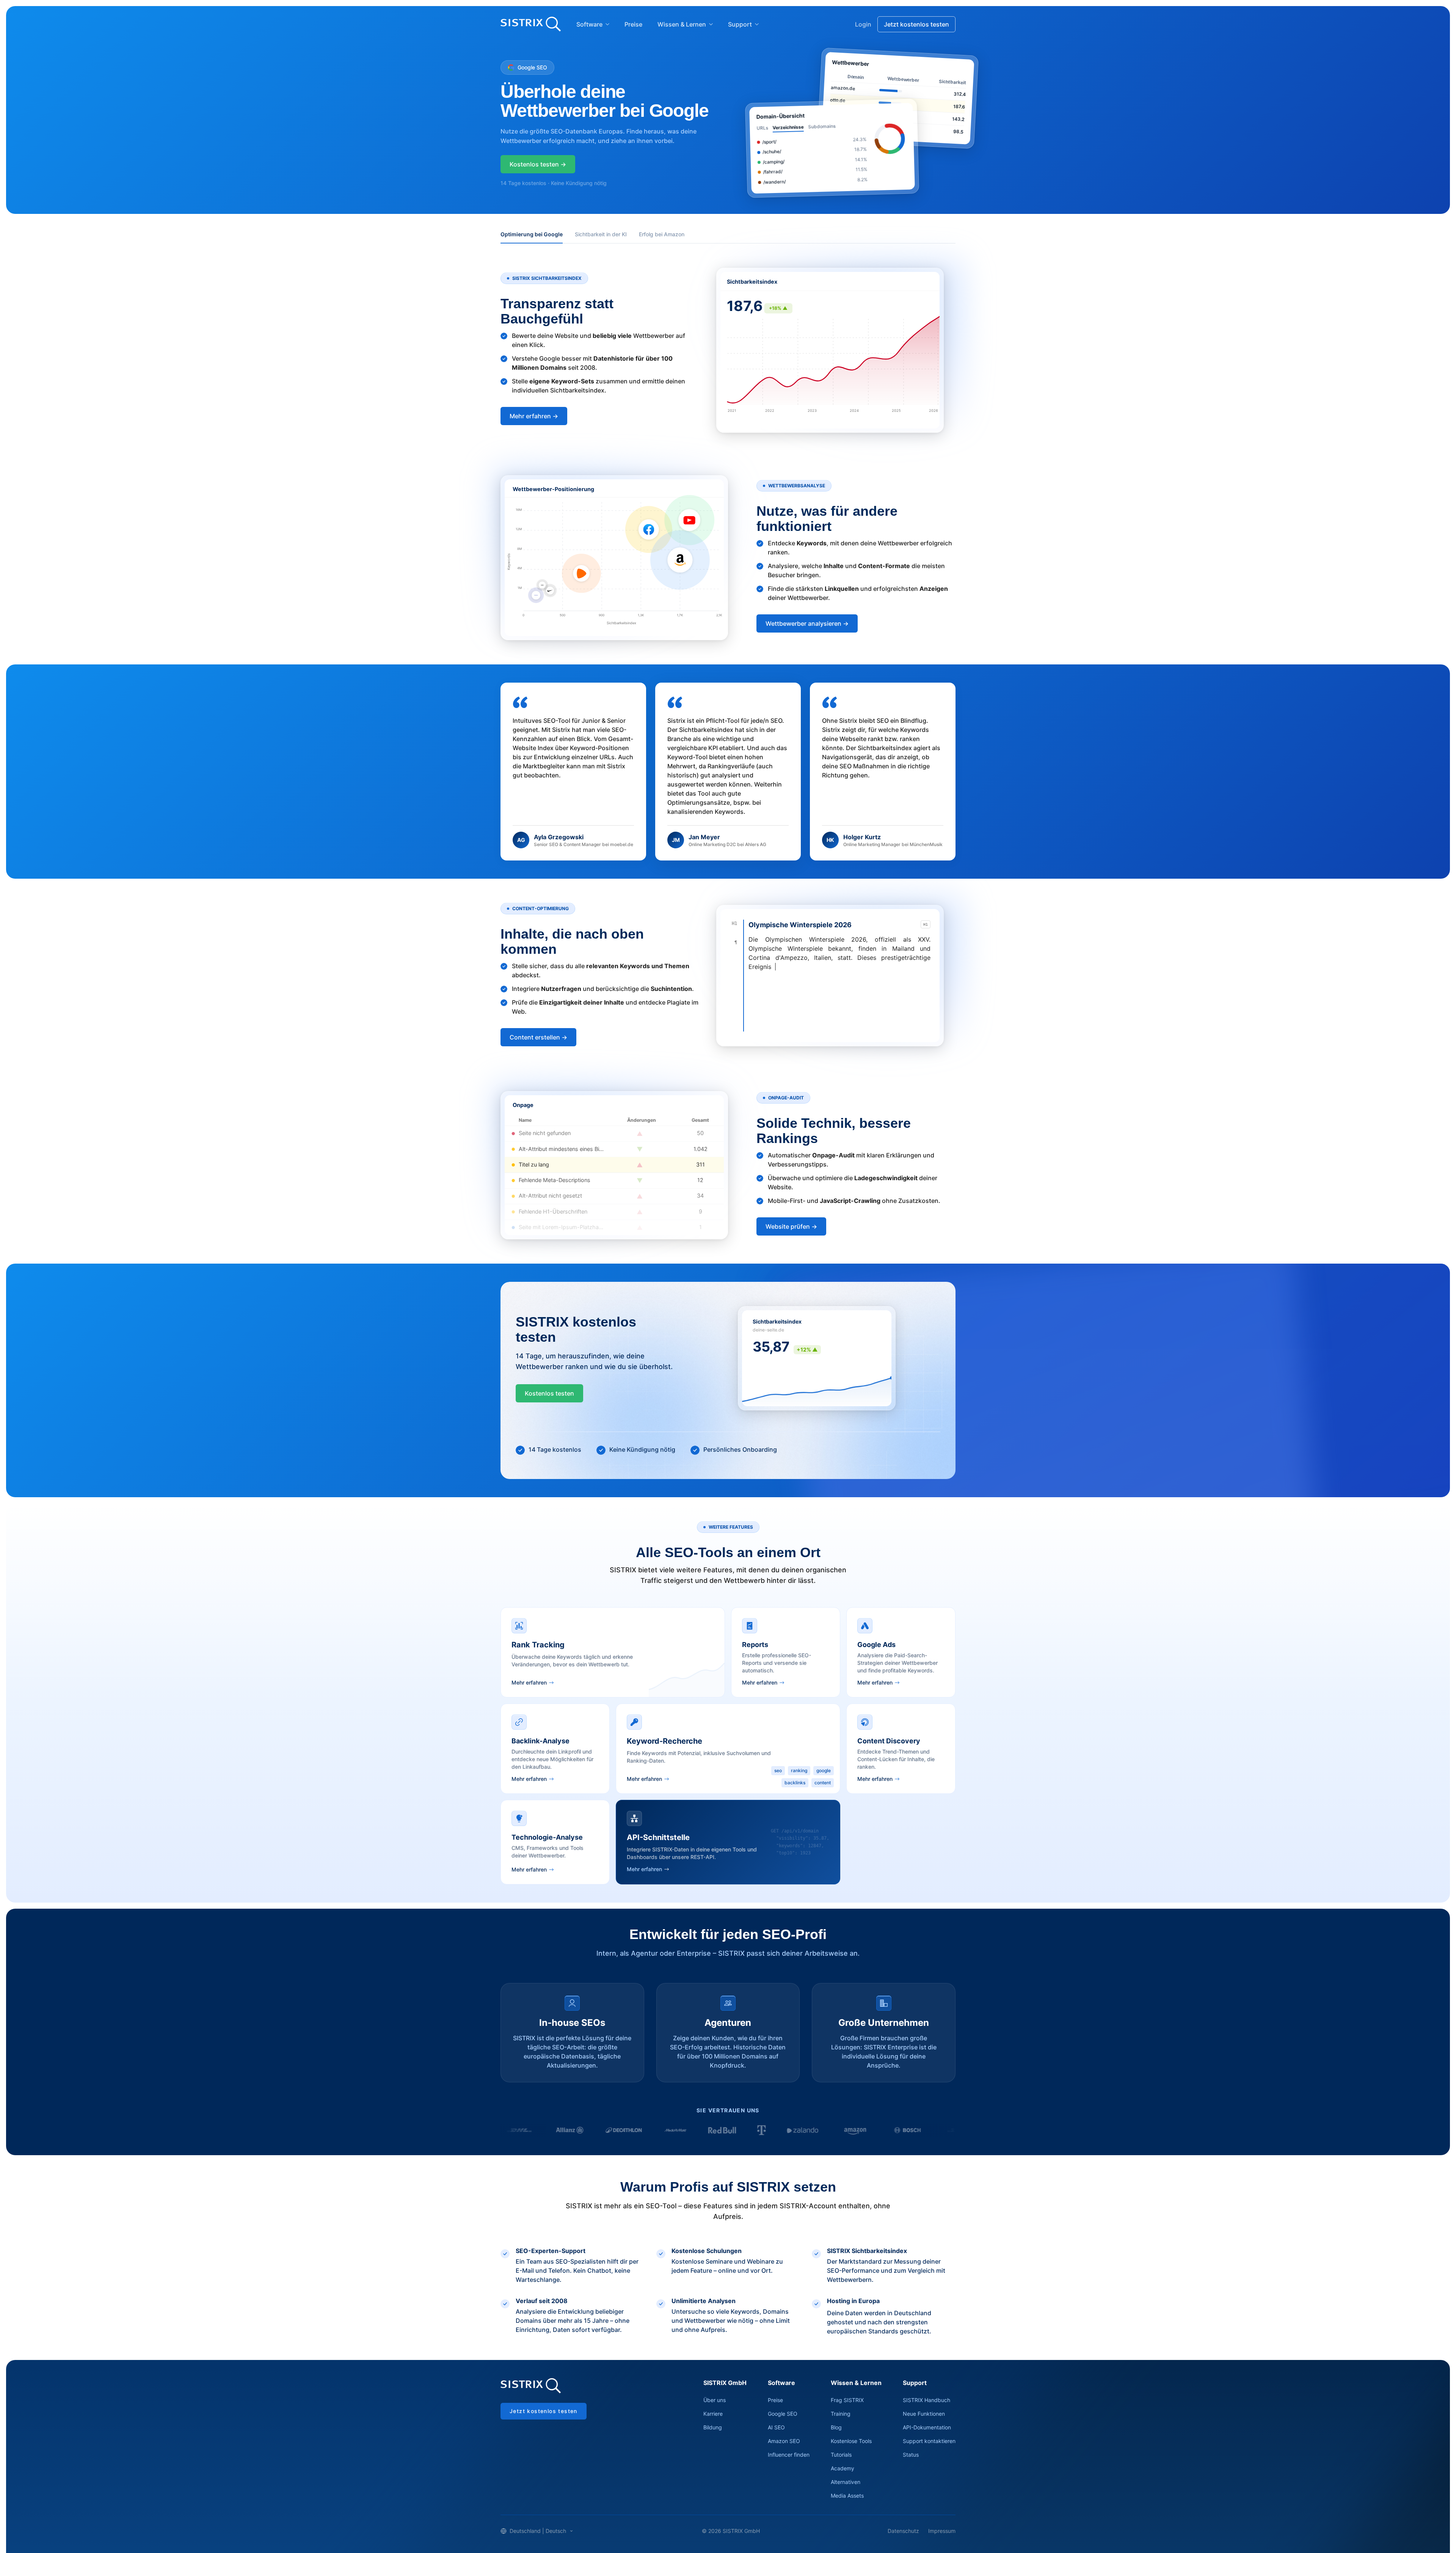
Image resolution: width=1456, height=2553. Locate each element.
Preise (633, 24)
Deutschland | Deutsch (538, 2531)
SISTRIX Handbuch (926, 2400)
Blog (836, 2427)
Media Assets (847, 2496)
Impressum (942, 2531)
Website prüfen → (791, 1226)
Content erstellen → (538, 1037)
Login (863, 24)
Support (740, 24)
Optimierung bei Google (532, 234)
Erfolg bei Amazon (662, 234)
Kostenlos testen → (538, 164)
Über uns (715, 2400)
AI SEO (776, 2427)
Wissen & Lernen (682, 24)
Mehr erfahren (529, 1682)
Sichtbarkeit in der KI (601, 234)
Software (589, 24)
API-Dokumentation (927, 2427)
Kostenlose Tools (851, 2441)
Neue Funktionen (924, 2414)
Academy (843, 2468)
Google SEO (783, 2414)
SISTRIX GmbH (725, 2383)
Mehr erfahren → (534, 416)
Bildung (713, 2427)
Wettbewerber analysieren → (807, 623)
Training (841, 2414)
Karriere (713, 2414)
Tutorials (841, 2455)
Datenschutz (903, 2531)
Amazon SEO (784, 2441)
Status (911, 2455)
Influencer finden (789, 2455)
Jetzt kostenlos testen (916, 24)
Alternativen (846, 2482)
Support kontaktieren (929, 2441)
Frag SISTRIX (847, 2400)
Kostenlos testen (549, 1393)
